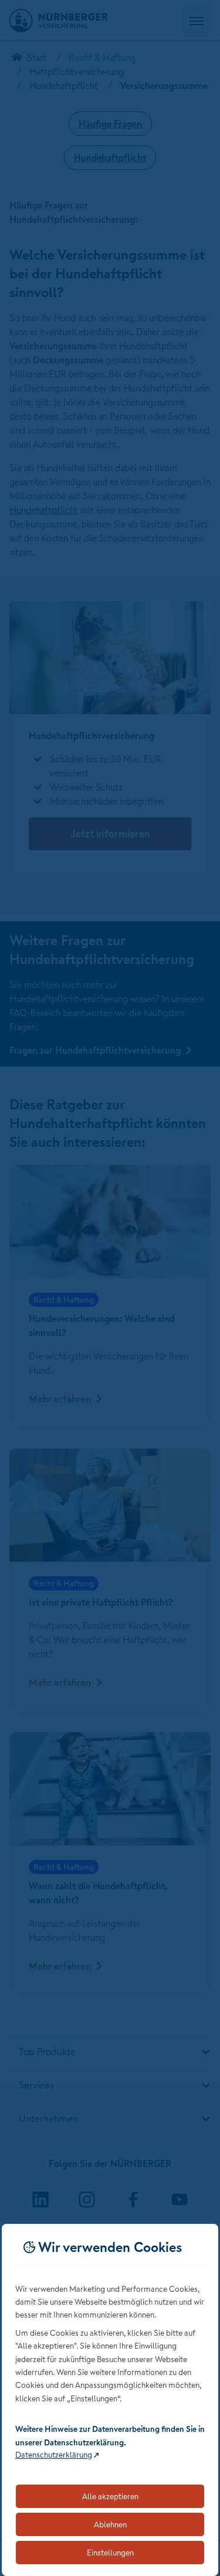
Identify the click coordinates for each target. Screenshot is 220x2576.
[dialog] (110, 2400)
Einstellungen (110, 2553)
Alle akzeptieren (110, 2496)
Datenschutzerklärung (54, 2455)
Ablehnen (110, 2524)
